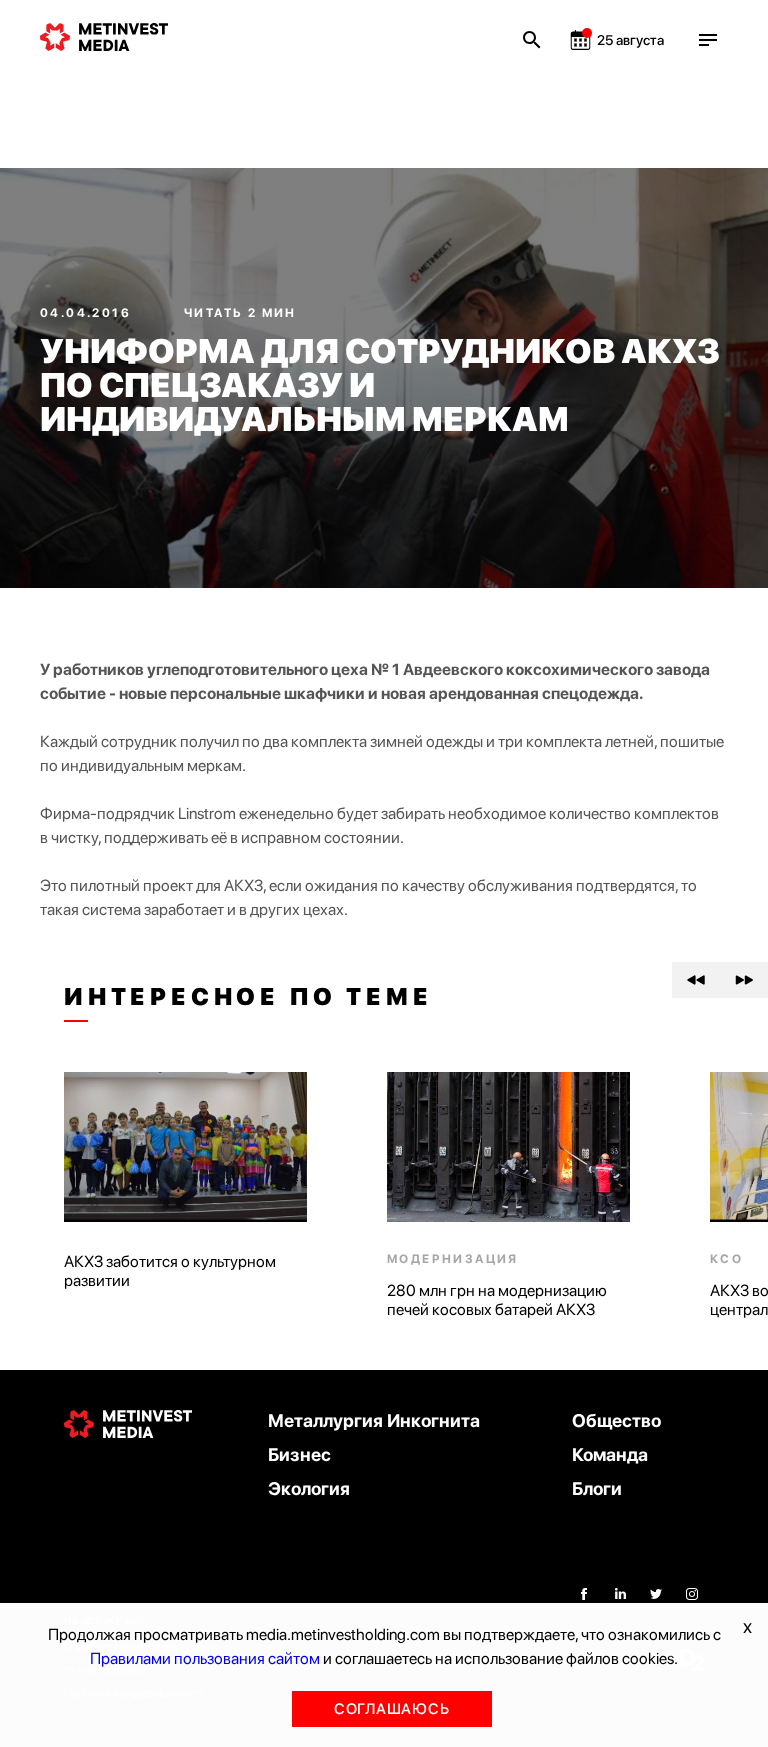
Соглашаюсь (392, 1709)
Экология (309, 1488)
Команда (610, 1454)
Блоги (597, 1488)
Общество (616, 1420)
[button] (696, 980)
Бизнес (299, 1454)
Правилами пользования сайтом (205, 1658)
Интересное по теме (248, 997)
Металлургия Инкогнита (374, 1420)
